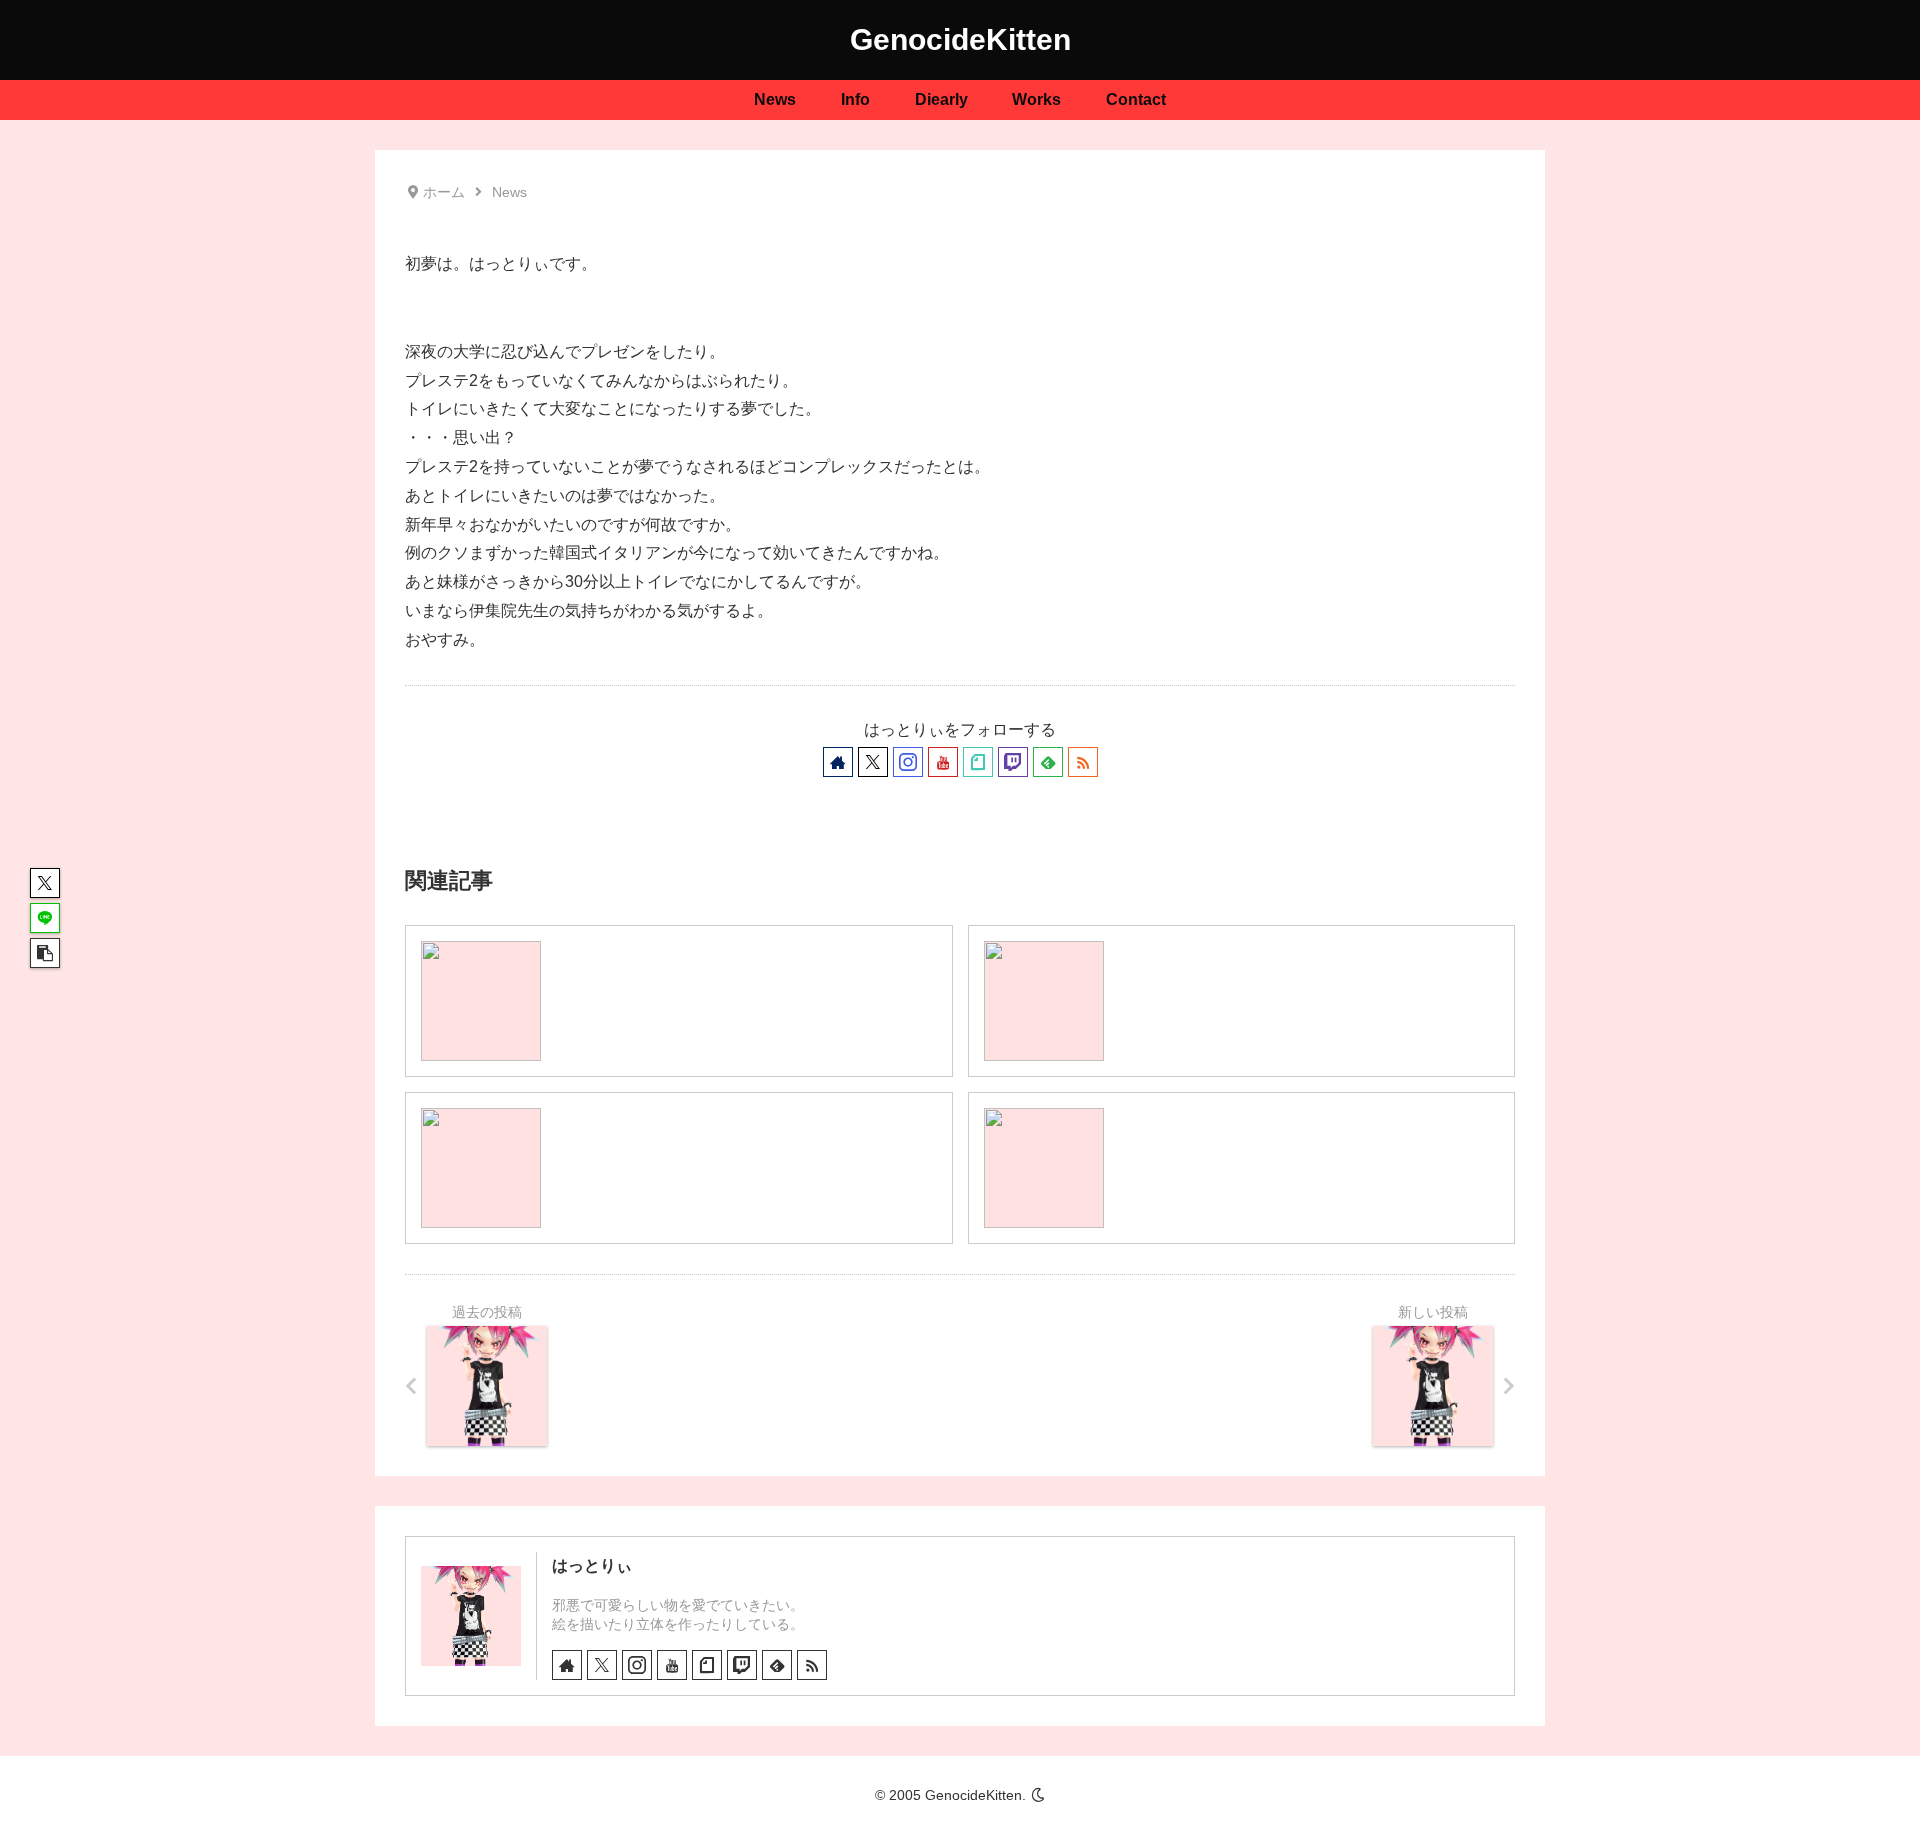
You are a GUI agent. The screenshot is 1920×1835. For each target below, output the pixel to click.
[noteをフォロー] (978, 762)
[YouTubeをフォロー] (943, 762)
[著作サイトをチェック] (838, 762)
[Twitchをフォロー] (1013, 762)
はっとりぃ (592, 1565)
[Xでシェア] (45, 883)
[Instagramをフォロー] (908, 762)
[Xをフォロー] (873, 762)
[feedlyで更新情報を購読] (1048, 762)
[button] (45, 953)
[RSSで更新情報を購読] (1083, 762)
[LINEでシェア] (45, 918)
